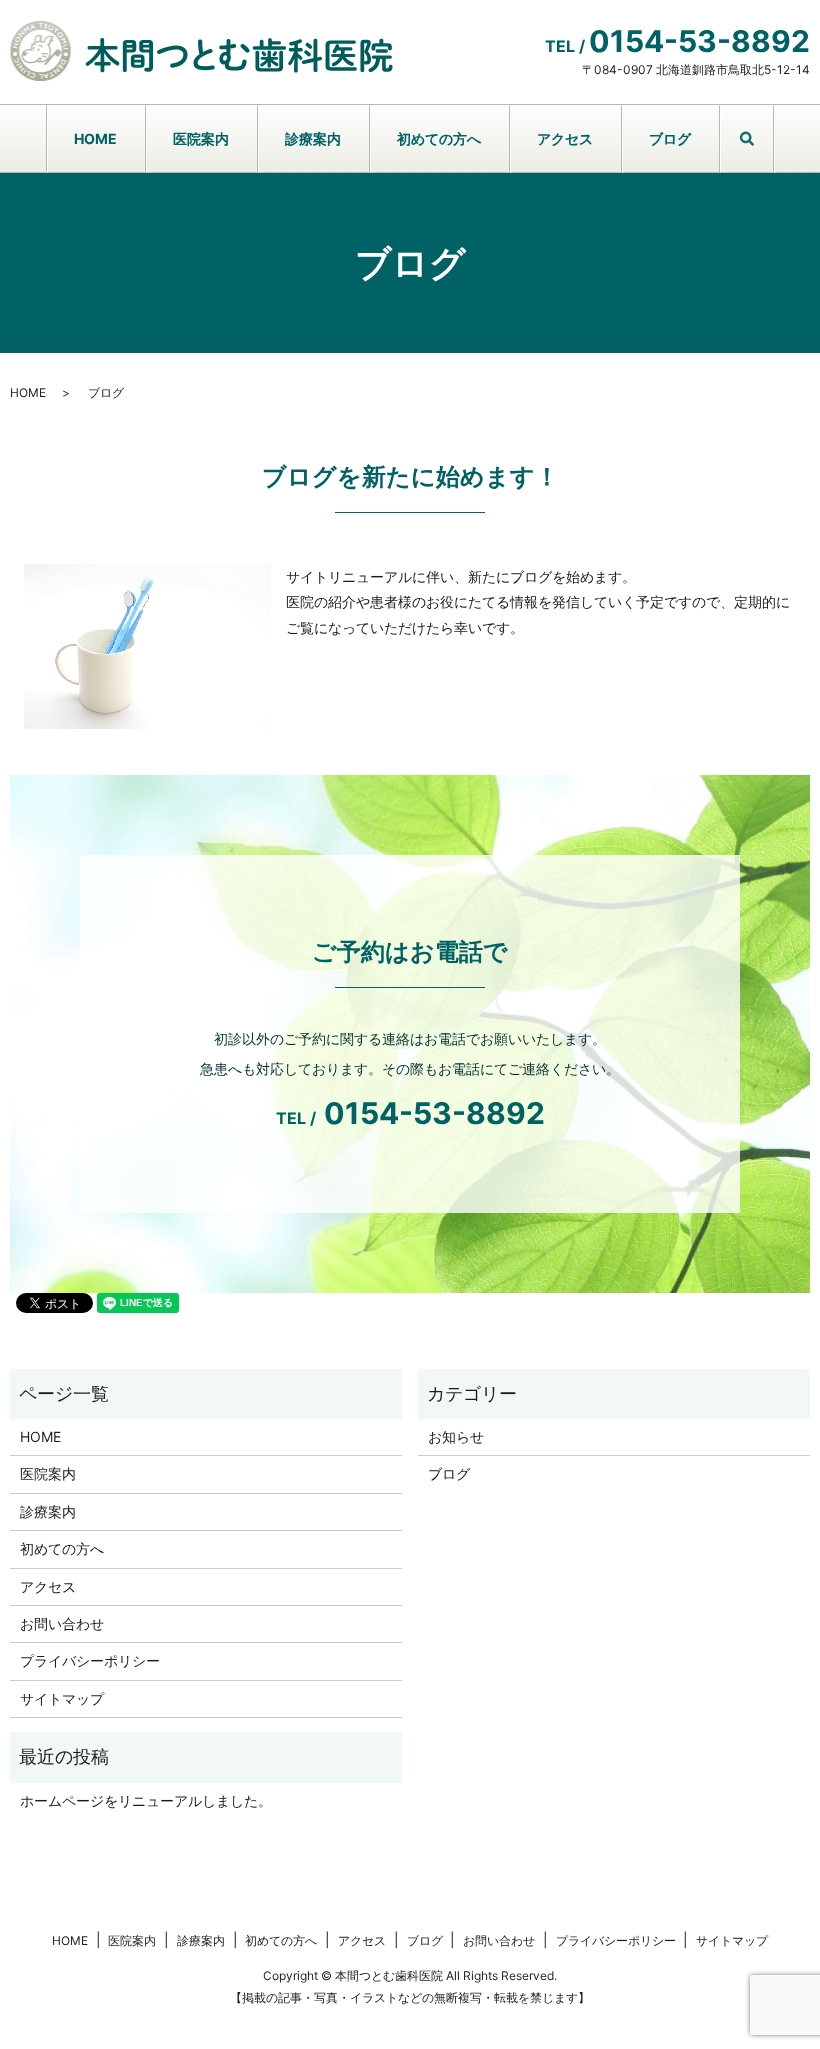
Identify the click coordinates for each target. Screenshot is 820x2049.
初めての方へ (439, 138)
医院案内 (201, 138)
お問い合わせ (62, 1623)
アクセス (565, 138)
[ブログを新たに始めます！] (147, 644)
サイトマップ (62, 1698)
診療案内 (313, 138)
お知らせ (456, 1436)
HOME (95, 138)
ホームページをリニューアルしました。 (146, 1800)
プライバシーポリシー (90, 1660)
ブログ (670, 138)
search (761, 149)
